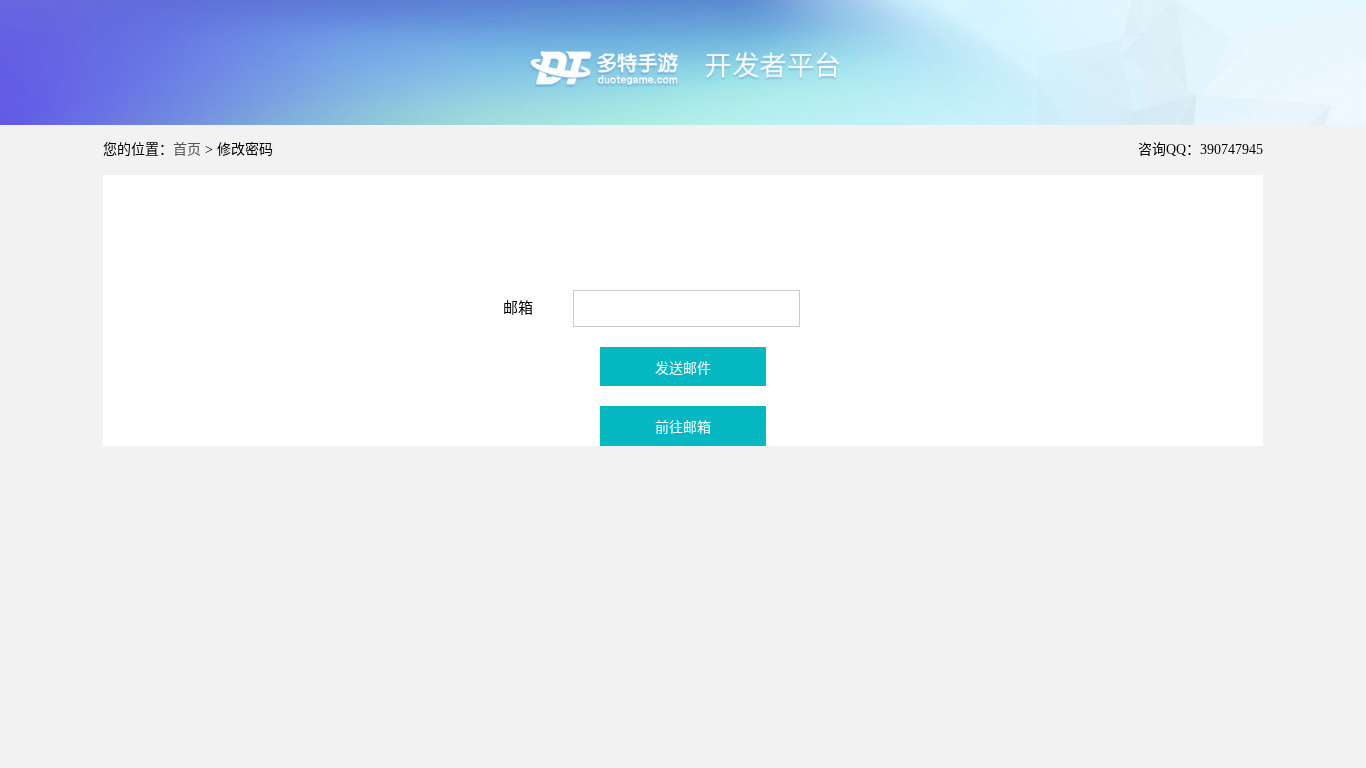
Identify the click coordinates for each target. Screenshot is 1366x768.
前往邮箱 (683, 427)
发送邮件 (683, 368)
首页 (187, 149)
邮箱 (518, 308)
